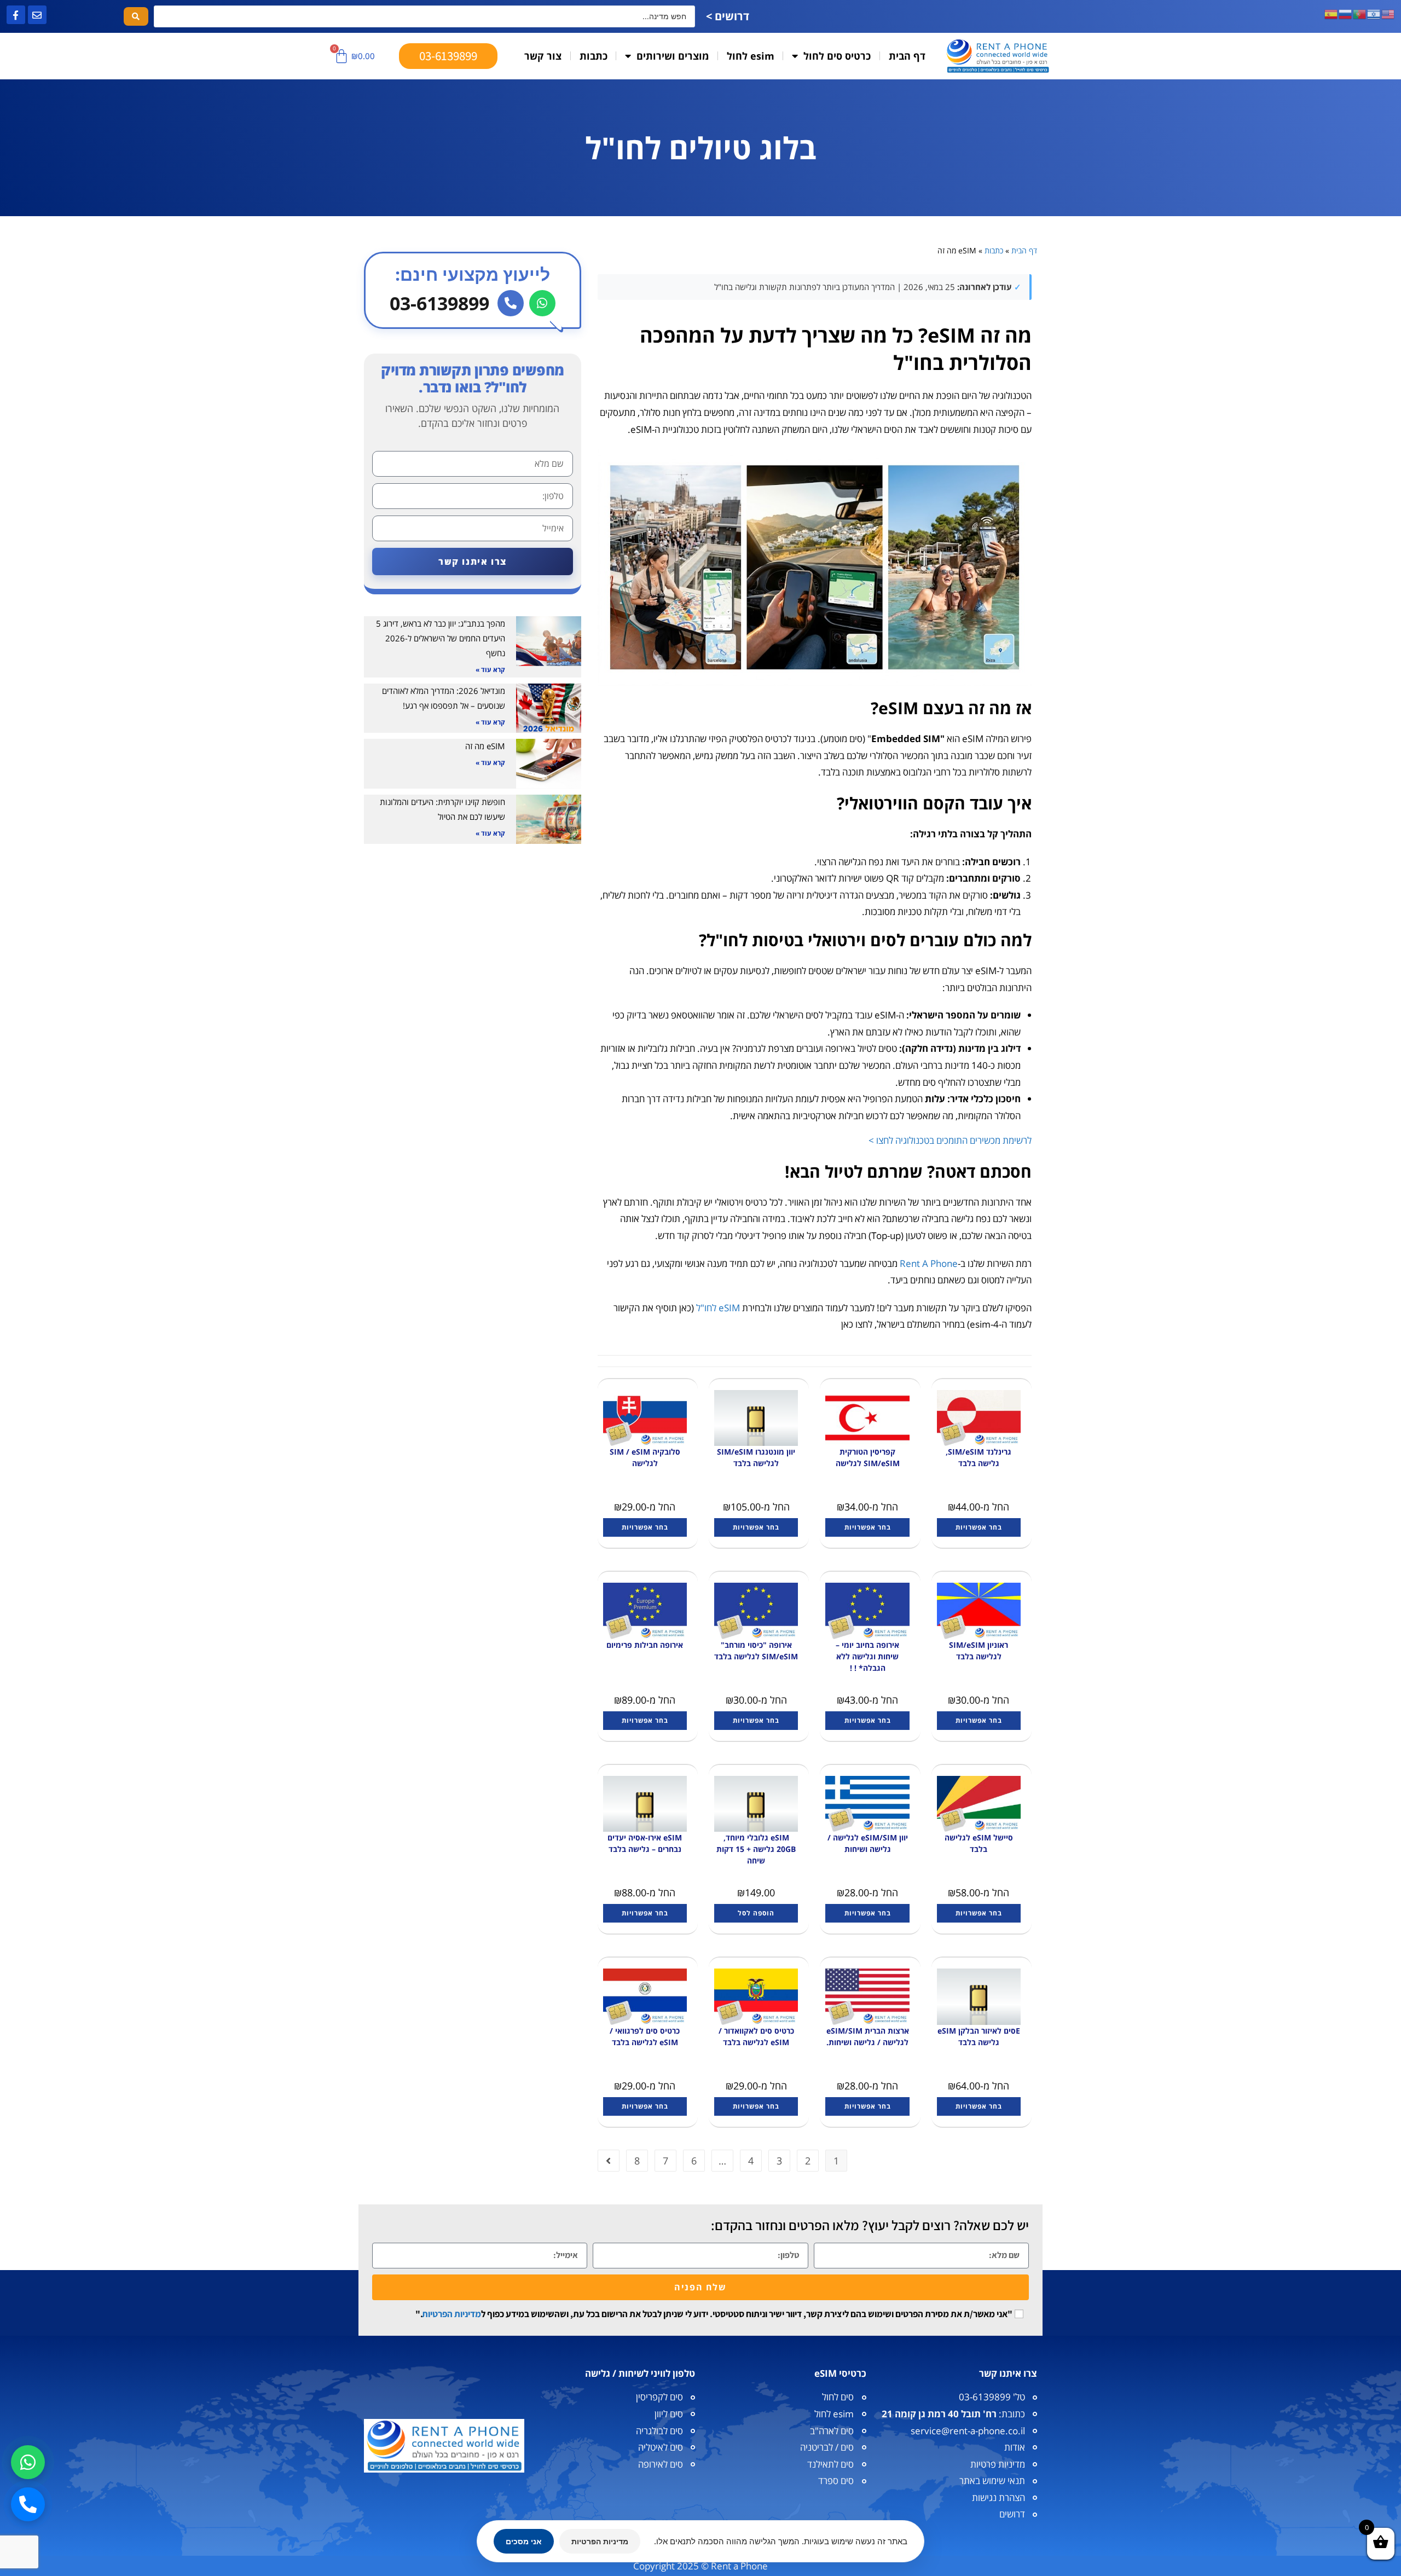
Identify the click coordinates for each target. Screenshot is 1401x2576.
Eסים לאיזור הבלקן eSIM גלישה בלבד (979, 2036)
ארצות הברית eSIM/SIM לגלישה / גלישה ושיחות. (868, 2036)
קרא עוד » (490, 670)
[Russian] (1346, 13)
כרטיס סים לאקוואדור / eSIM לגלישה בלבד (756, 2036)
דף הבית (907, 56)
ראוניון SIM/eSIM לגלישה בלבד (979, 1651)
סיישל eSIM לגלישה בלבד (979, 1843)
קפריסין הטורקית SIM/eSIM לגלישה (868, 1457)
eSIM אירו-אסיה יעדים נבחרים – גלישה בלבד (645, 1843)
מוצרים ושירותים (673, 56)
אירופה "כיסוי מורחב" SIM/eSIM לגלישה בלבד (756, 1651)
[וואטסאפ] (28, 2462)
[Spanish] (1331, 13)
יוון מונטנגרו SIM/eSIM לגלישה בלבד (756, 1457)
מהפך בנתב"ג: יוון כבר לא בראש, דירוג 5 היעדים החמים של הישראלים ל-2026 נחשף (441, 638)
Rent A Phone (929, 1263)
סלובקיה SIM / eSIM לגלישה (645, 1457)
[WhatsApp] (542, 303)
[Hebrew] (1374, 13)
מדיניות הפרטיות (451, 2314)
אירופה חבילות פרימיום (645, 1645)
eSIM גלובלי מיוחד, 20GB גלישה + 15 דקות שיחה (756, 1849)
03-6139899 (439, 303)
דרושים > (728, 16)
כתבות (594, 56)
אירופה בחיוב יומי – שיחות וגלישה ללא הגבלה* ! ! (867, 1656)
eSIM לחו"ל (718, 1308)
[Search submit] (136, 16)
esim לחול (751, 56)
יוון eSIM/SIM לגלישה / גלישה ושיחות (868, 1843)
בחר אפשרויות (979, 1527)
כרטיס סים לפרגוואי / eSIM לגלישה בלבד (645, 2036)
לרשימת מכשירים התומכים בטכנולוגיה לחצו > (950, 1140)
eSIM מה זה (485, 746)
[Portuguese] (1360, 13)
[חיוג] (511, 303)
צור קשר (543, 56)
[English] (1388, 13)
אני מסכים (524, 2541)
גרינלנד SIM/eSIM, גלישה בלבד (979, 1457)
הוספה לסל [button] (756, 1913)
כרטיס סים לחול (837, 56)
